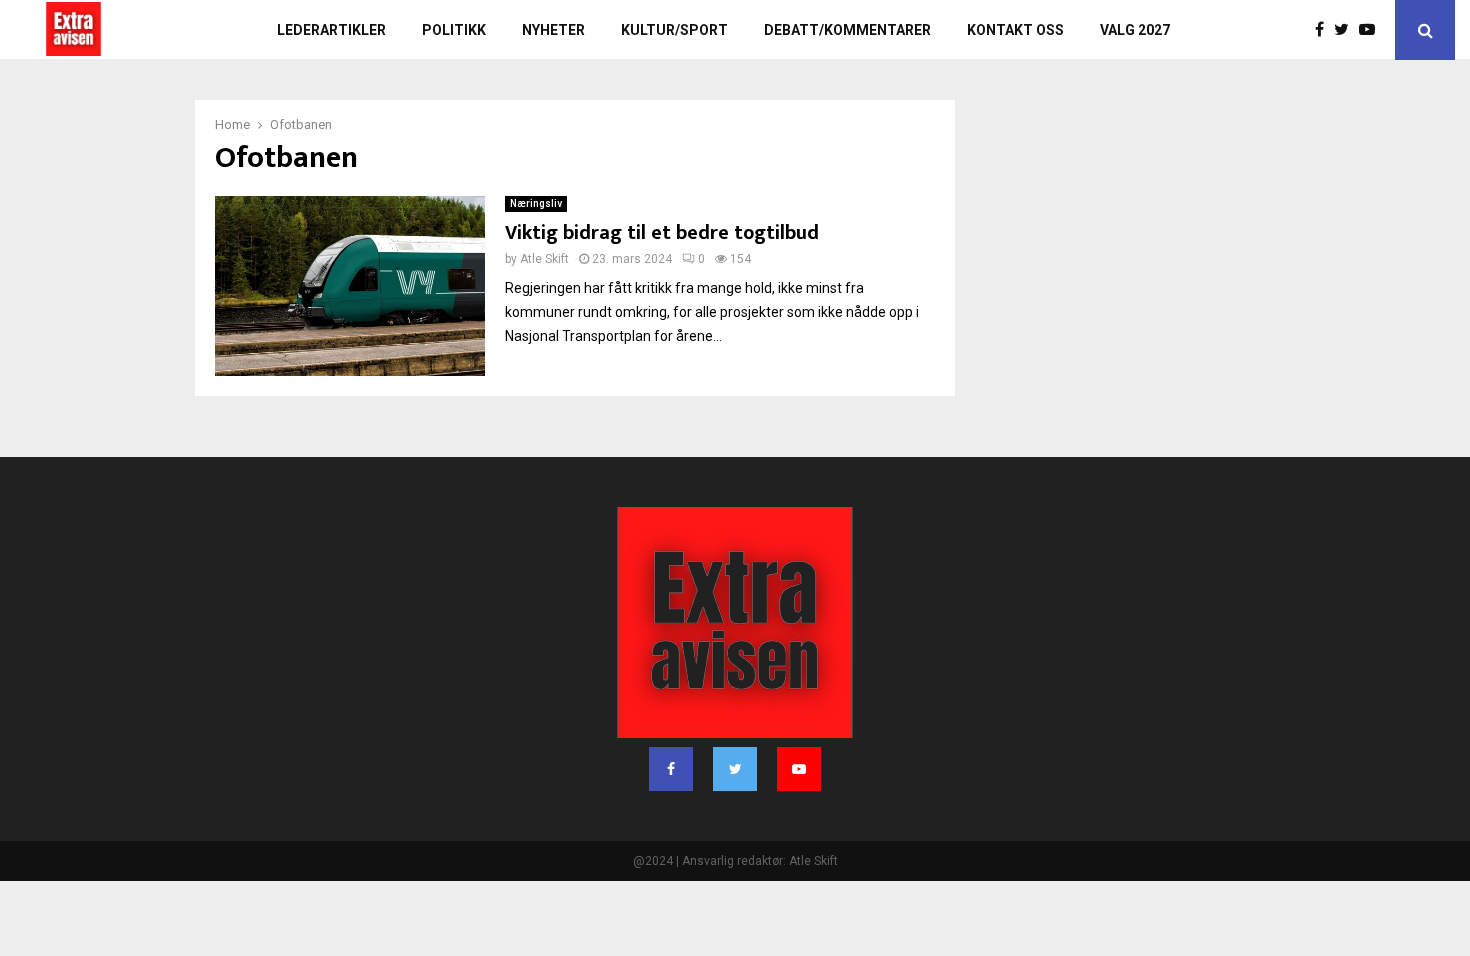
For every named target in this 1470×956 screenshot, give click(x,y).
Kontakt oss (1015, 30)
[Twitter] (1346, 30)
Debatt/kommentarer (847, 30)
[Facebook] (1324, 30)
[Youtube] (1372, 30)
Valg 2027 (1135, 30)
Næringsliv (536, 203)
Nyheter (553, 30)
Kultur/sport (674, 30)
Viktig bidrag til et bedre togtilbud (662, 233)
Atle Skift (544, 259)
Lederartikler (331, 30)
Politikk (454, 30)
